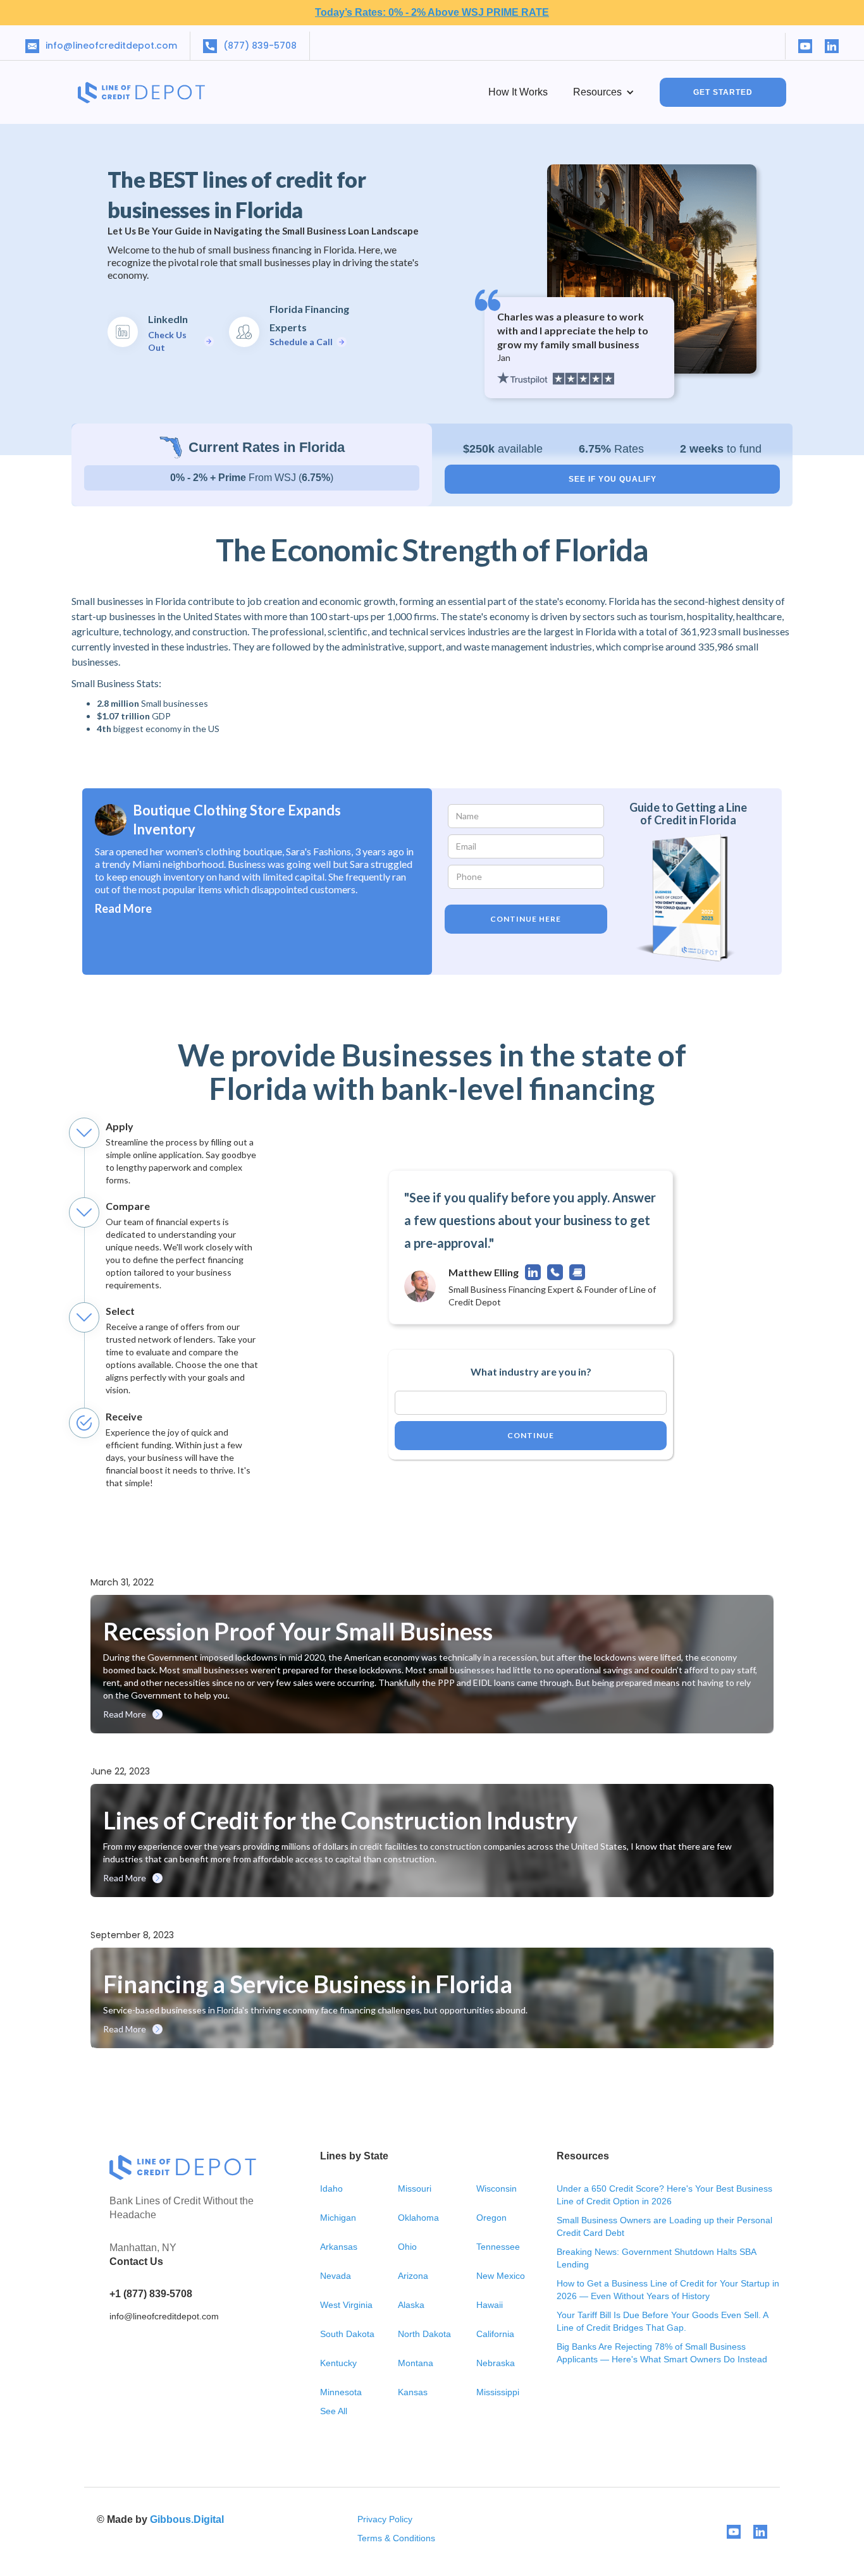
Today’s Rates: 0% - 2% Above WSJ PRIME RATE (432, 12)
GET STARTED (723, 92)
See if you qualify (613, 479)
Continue (531, 1435)
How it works (518, 92)
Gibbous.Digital (187, 2519)
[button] (604, 92)
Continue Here (526, 919)
